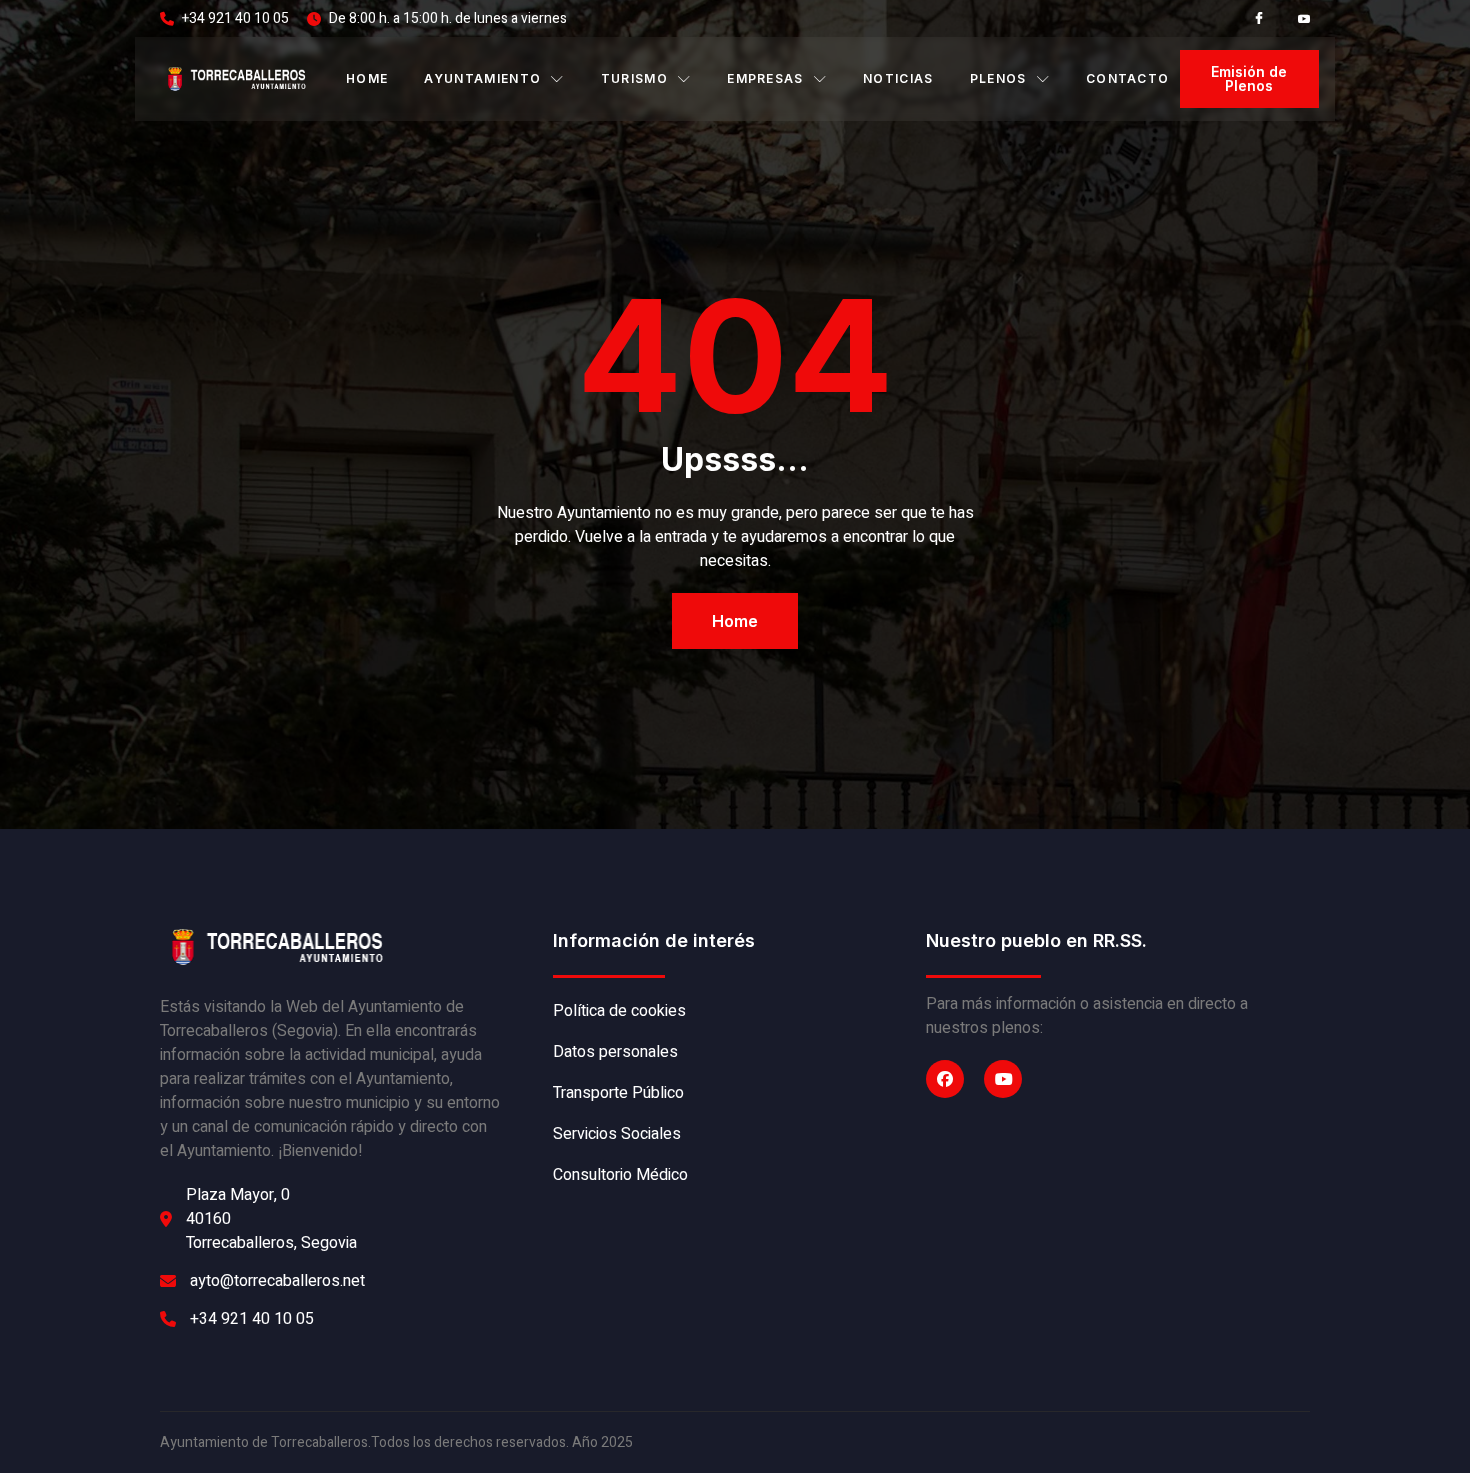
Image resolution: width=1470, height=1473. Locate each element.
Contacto (1128, 78)
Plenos (998, 78)
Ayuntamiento (482, 78)
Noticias (898, 78)
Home (367, 78)
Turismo (634, 78)
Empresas (765, 78)
